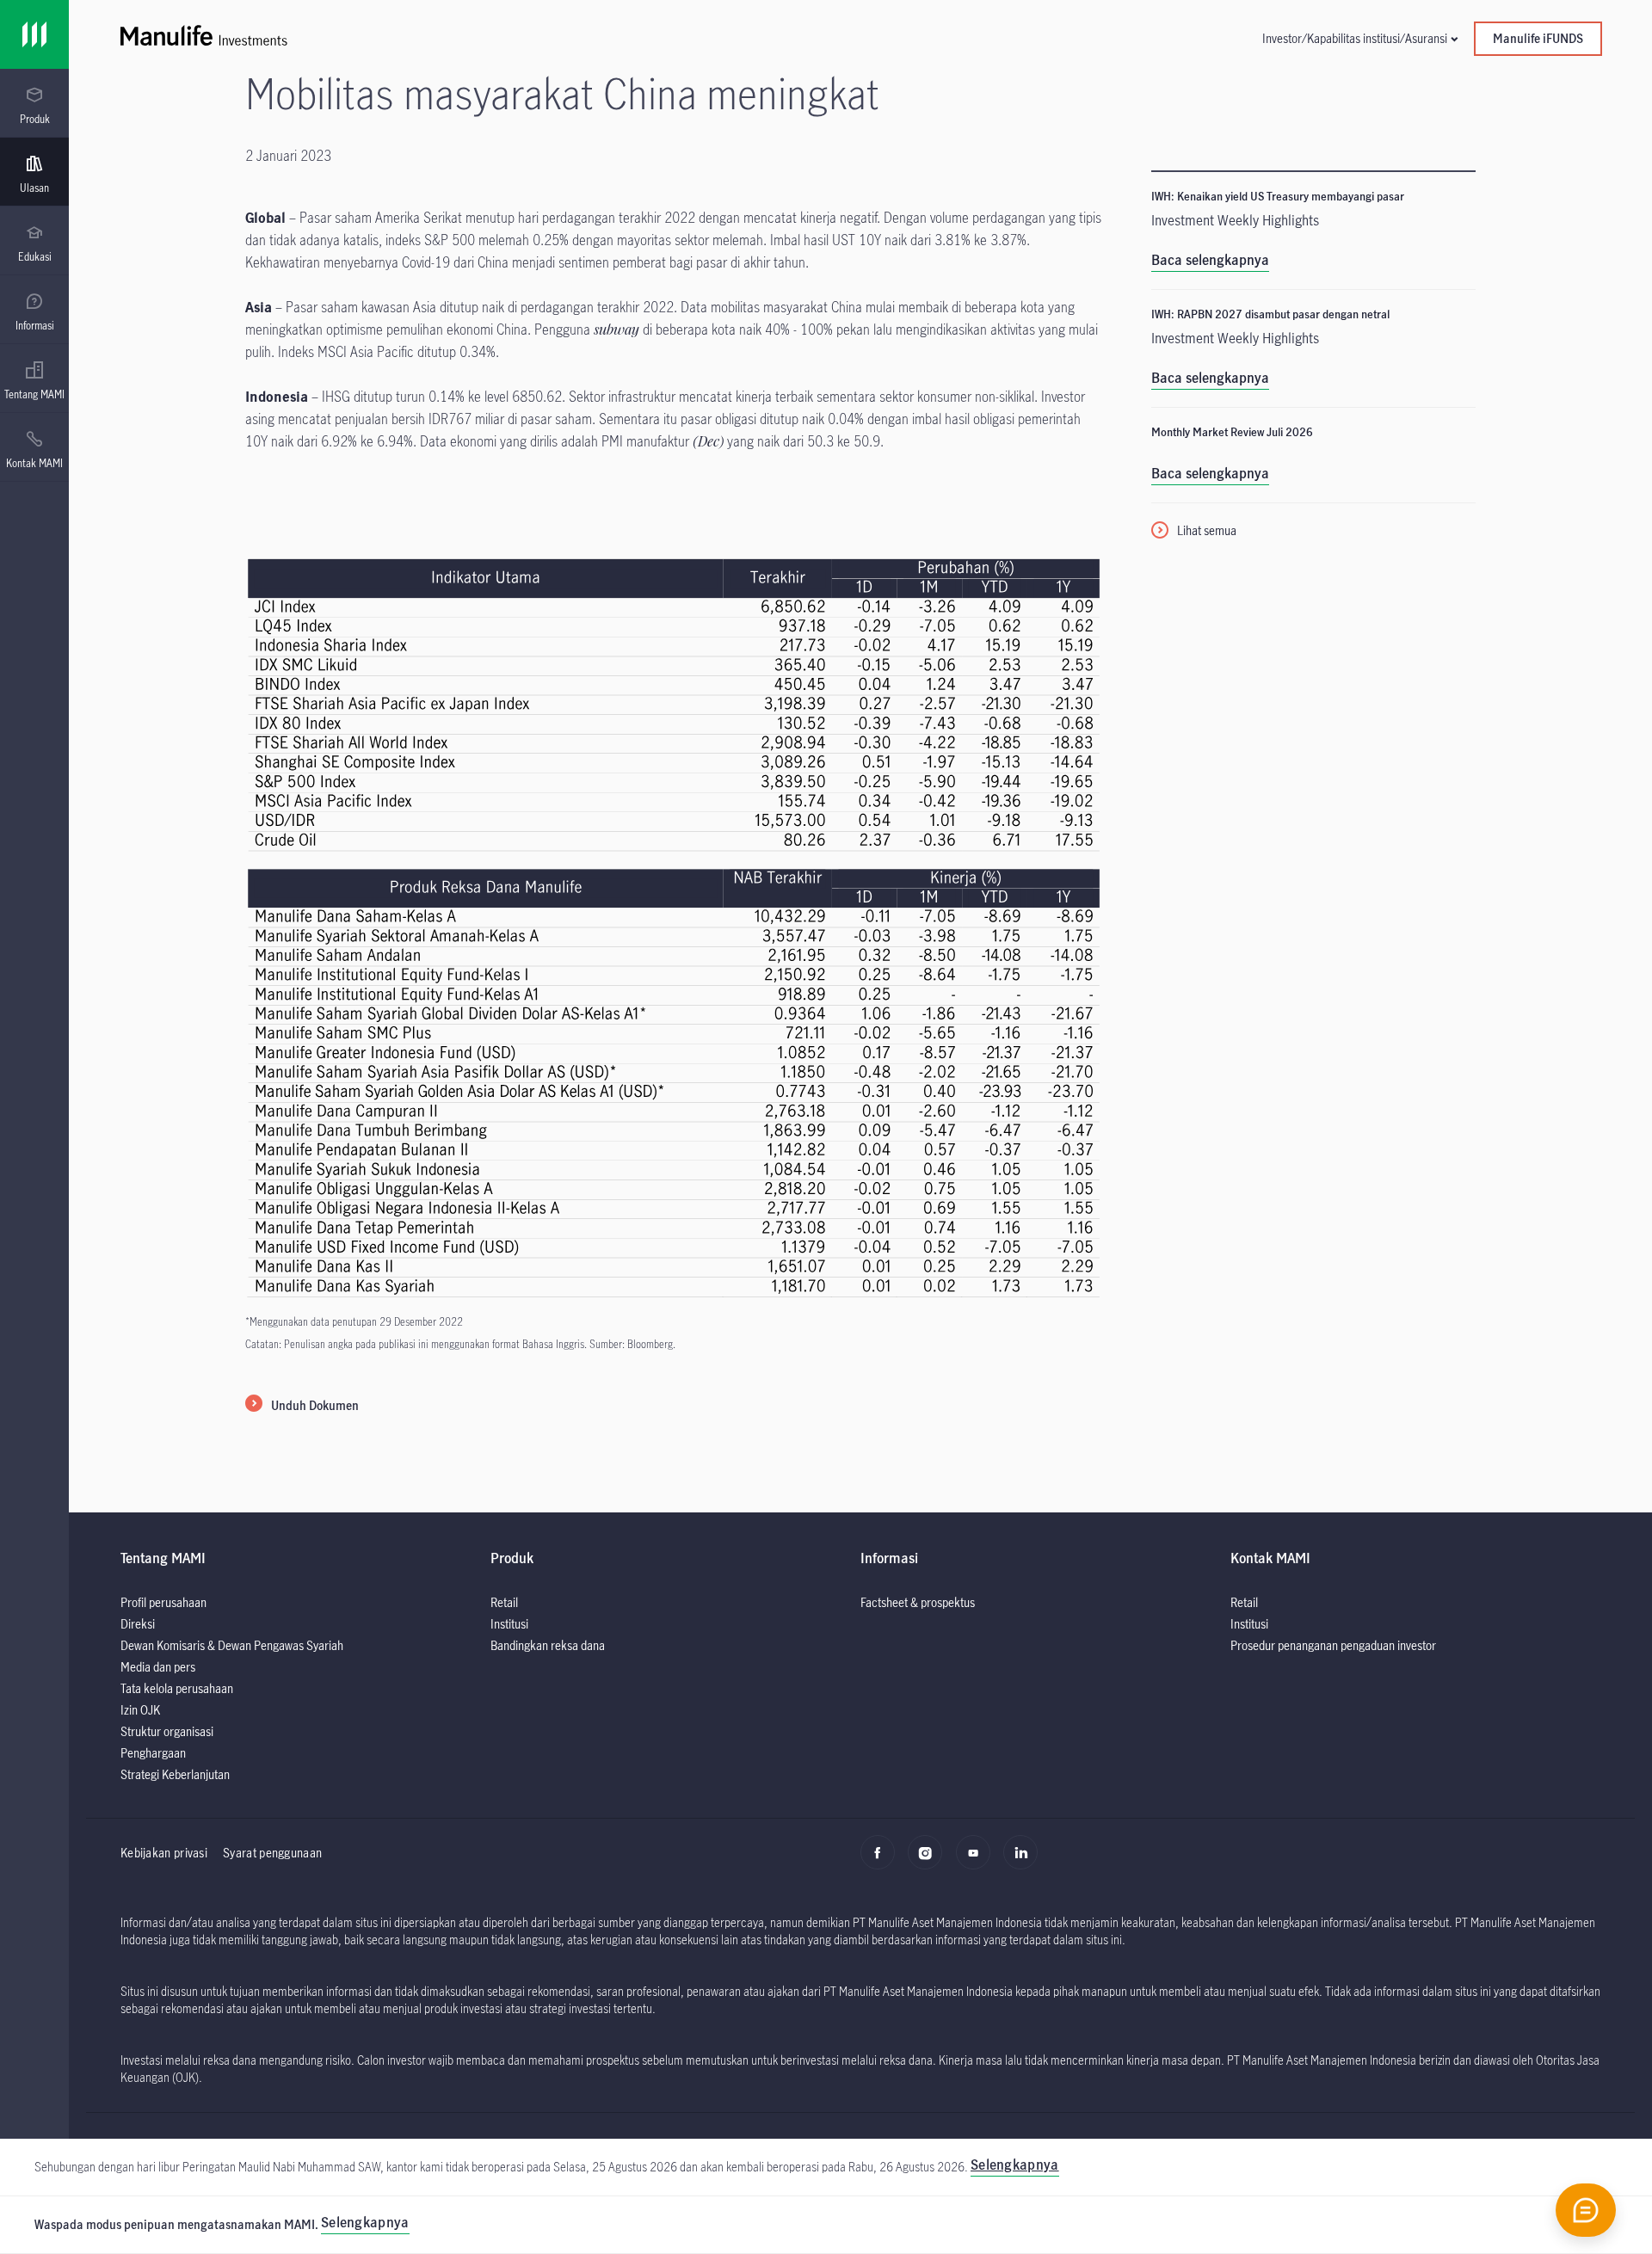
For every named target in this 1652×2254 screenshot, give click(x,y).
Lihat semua (1207, 530)
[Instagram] (930, 1862)
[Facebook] (882, 1862)
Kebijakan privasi (164, 1853)
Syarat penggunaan (272, 1853)
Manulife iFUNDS (1538, 38)
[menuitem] (34, 106)
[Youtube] (978, 1862)
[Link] (34, 34)
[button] (1359, 38)
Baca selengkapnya (1210, 260)
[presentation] (34, 103)
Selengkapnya (365, 2222)
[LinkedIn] (1025, 1862)
